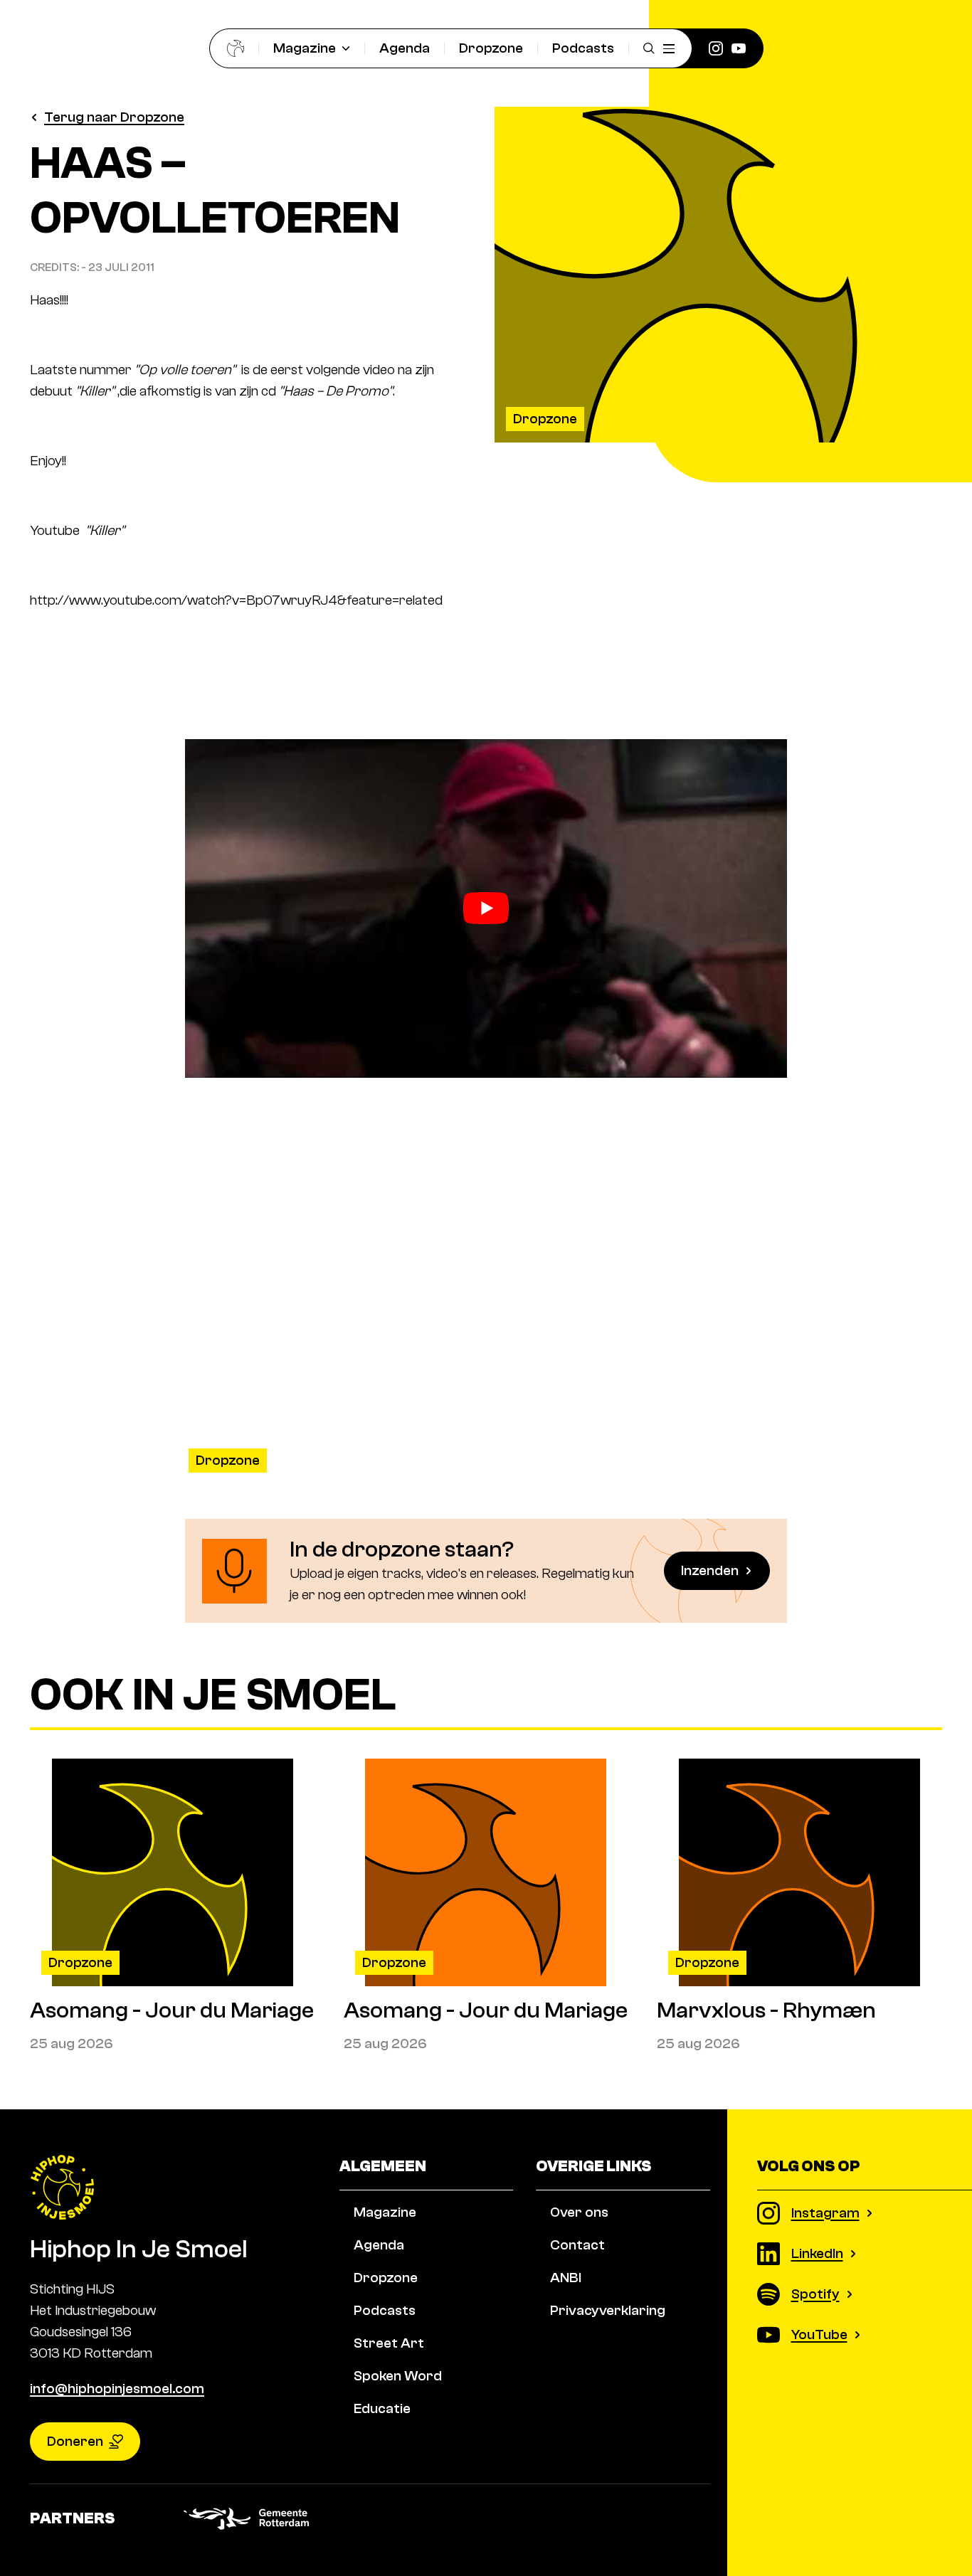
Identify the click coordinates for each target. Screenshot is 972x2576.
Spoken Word (398, 2376)
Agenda (405, 48)
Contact (577, 2245)
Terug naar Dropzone (114, 117)
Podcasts (583, 48)
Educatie (382, 2408)
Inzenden (710, 1570)
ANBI (566, 2278)
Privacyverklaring (608, 2310)
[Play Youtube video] (486, 908)
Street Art (389, 2343)
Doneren (75, 2441)
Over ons (579, 2212)
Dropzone (491, 48)
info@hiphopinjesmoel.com (117, 2389)
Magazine (305, 48)
